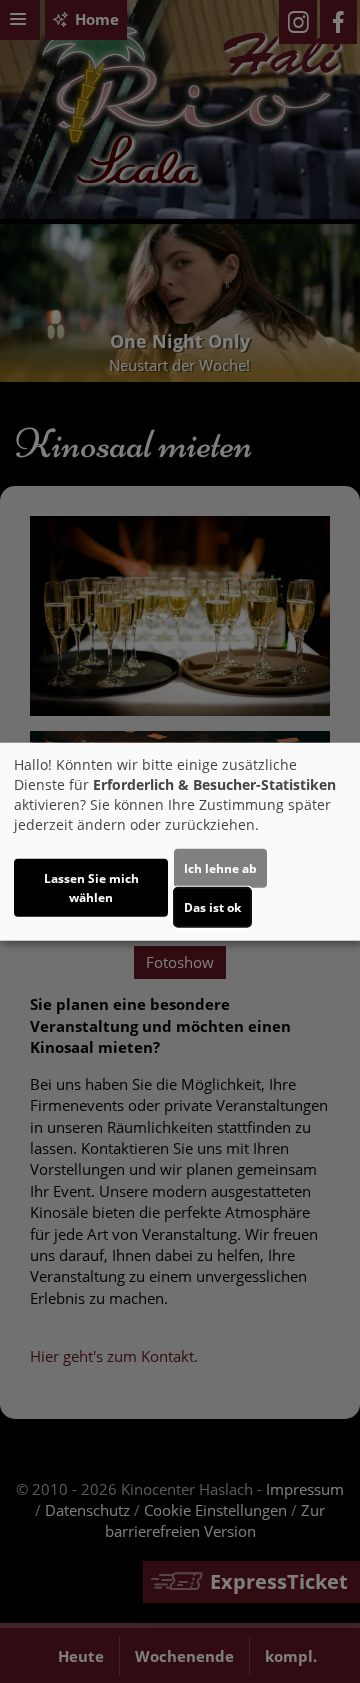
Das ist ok (212, 907)
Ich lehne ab (220, 868)
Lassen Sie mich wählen (91, 888)
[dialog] (180, 841)
